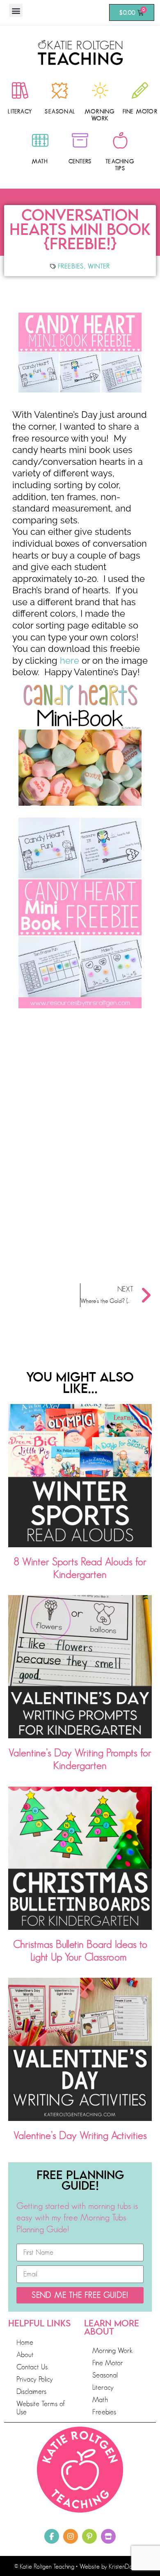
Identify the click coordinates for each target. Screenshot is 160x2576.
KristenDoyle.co (127, 2567)
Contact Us (32, 2367)
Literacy (20, 111)
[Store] (108, 2536)
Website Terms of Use (41, 2408)
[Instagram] (71, 2536)
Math (40, 161)
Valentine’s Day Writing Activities (80, 2135)
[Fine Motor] (140, 90)
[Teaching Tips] (120, 140)
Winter (99, 266)
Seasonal (60, 111)
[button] (16, 10)
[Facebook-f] (52, 2536)
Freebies (71, 266)
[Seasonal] (60, 90)
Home (25, 2342)
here (70, 660)
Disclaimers (31, 2391)
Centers (80, 161)
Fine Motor (140, 111)
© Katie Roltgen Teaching (44, 2567)
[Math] (40, 140)
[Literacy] (20, 90)
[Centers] (80, 140)
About (25, 2355)
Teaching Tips (120, 165)
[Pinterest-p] (89, 2536)
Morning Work (100, 115)
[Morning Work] (100, 90)
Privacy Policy (35, 2379)
